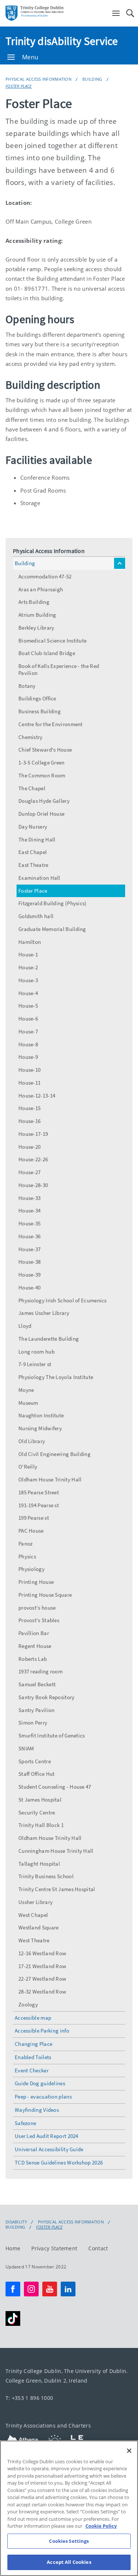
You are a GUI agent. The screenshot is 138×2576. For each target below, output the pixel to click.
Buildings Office (37, 698)
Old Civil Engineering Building (54, 1454)
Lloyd (25, 1326)
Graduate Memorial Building (52, 929)
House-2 (28, 967)
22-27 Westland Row (42, 1979)
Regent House (35, 1646)
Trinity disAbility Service (62, 41)
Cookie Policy (101, 2526)
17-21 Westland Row (42, 1966)
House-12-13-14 (37, 1095)
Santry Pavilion (37, 1710)
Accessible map (33, 2018)
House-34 (29, 1210)
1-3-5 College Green (42, 762)
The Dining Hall (37, 839)
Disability (16, 2222)
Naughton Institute (41, 1415)
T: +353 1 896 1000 (29, 2397)
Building (92, 79)
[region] (69, 2508)
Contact (98, 2248)
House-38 (29, 1262)
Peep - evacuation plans (43, 2096)
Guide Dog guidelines (40, 2083)
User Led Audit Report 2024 (47, 2136)
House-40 (29, 1287)
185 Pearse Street (39, 1492)
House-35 (29, 1223)
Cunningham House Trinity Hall (56, 1851)
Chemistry (31, 737)
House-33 (29, 1198)
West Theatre (34, 1940)
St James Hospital (40, 1800)
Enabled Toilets (33, 2057)
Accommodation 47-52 (45, 576)
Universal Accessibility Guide (49, 2149)
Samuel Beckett (37, 1684)
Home (13, 2248)
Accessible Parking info (42, 2031)
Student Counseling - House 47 (55, 1787)
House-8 (28, 1044)
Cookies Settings (69, 2541)
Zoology (28, 2004)
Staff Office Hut (37, 1774)
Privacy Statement (54, 2248)
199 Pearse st (34, 1518)
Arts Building (34, 602)
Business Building (40, 711)
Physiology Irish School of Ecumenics (63, 1300)
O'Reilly (28, 1466)
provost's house (37, 1608)
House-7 (28, 1031)
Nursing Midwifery (40, 1428)
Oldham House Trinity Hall (50, 1479)
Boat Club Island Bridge (47, 653)
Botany (27, 686)
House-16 (29, 1121)
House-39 (29, 1275)
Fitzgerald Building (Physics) (53, 903)
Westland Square (39, 1927)
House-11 (29, 1083)
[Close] (129, 2451)
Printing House (36, 1582)
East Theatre (33, 865)
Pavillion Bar (34, 1633)
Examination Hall (39, 878)
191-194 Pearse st (39, 1505)
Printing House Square (45, 1595)
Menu (30, 57)
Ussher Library (36, 1902)
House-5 (28, 1006)
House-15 (29, 1108)
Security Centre (37, 1812)
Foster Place (19, 86)
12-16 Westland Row (42, 1953)
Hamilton (30, 942)
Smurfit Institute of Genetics (52, 1735)
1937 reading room (40, 1671)
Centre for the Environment (51, 724)
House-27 (29, 1172)
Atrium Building (37, 615)
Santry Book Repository (47, 1697)
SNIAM (26, 1748)
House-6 (28, 1018)
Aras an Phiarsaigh (41, 589)
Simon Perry (33, 1723)
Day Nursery (33, 827)
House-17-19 (33, 1134)
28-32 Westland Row (42, 1991)
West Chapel (33, 1915)
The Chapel (32, 788)
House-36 (29, 1236)
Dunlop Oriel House (41, 814)
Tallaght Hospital (39, 1864)
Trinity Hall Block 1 (41, 1825)
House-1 (28, 954)
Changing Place (33, 2044)
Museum (28, 1403)
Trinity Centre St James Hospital (57, 1889)
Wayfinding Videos (37, 2110)
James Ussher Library (44, 1313)
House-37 (29, 1249)
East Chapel (33, 852)
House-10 (29, 1070)
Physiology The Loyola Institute (56, 1377)
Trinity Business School (46, 1876)
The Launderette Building (49, 1339)
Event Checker (32, 2070)
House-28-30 (33, 1185)
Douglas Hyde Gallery (44, 801)
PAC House (31, 1531)
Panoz (26, 1543)
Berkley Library (36, 628)
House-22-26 (33, 1159)
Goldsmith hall (36, 916)
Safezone (25, 2123)
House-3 (28, 980)
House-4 (28, 993)
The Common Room (42, 775)
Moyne (26, 1390)
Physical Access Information (38, 79)
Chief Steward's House (45, 750)
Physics (27, 1556)
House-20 (29, 1147)
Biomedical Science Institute (52, 640)
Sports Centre (35, 1761)
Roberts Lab (33, 1659)
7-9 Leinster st (35, 1364)
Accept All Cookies (69, 2562)
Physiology (31, 1569)
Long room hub (36, 1352)
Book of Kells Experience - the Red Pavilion (59, 669)
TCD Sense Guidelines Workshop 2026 (59, 2162)
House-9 (28, 1057)
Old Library (32, 1441)
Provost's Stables (39, 1620)
